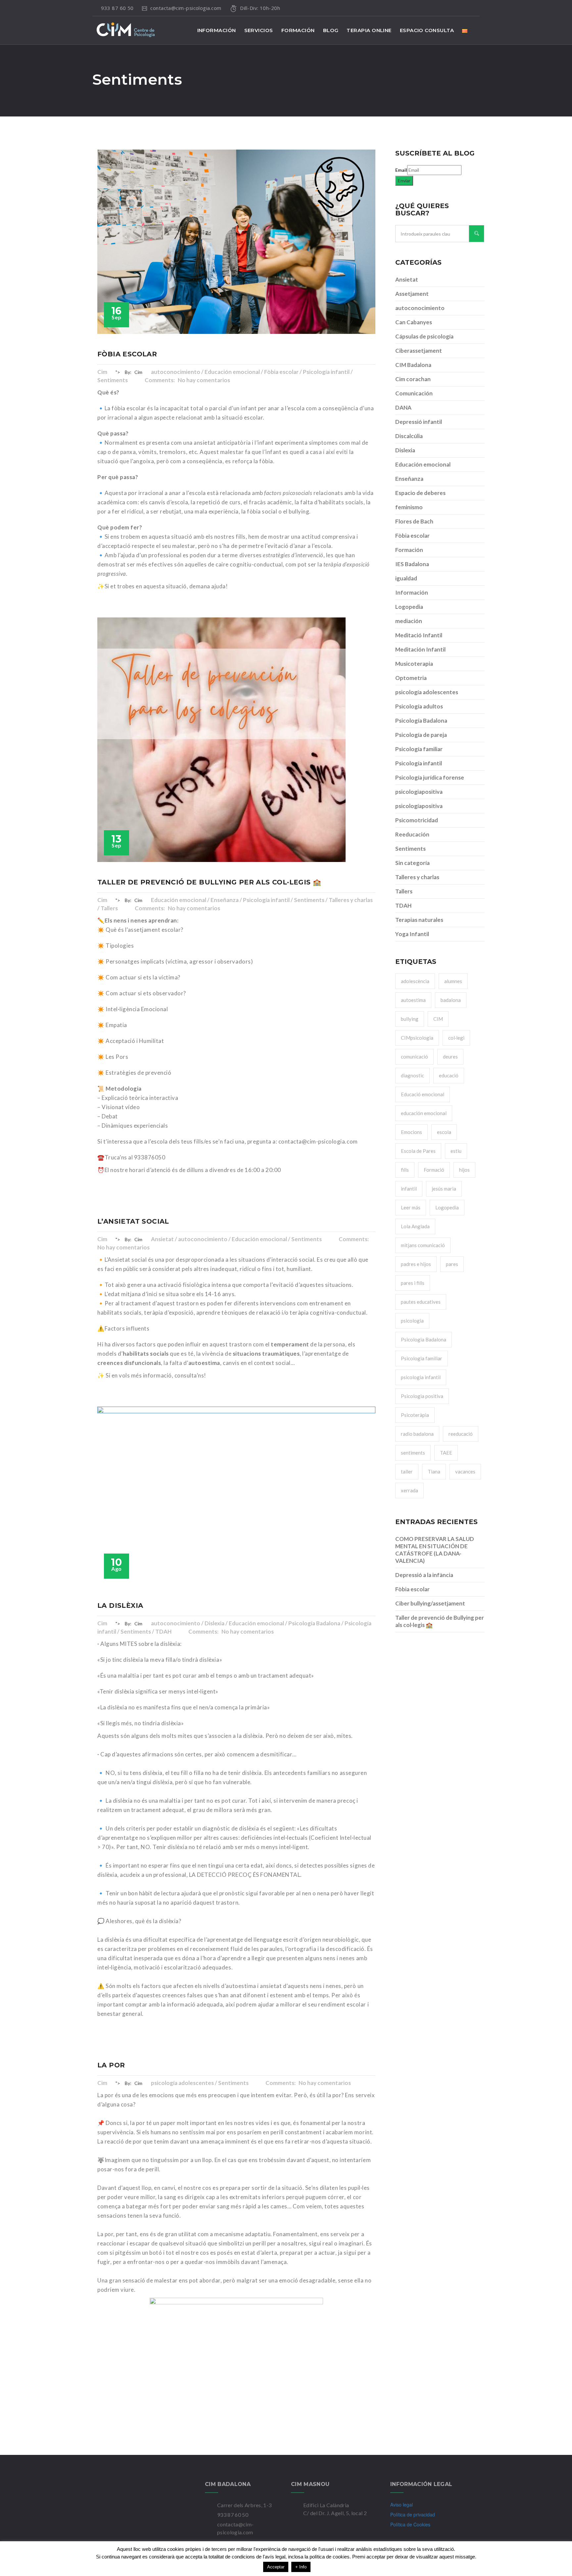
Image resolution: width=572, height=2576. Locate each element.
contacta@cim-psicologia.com (187, 8)
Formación (409, 550)
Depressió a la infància (424, 1575)
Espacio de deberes (420, 493)
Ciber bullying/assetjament (430, 1603)
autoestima (413, 1000)
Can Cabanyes (414, 322)
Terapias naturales (419, 920)
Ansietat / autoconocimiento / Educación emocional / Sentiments (237, 1239)
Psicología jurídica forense (430, 777)
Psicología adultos (419, 706)
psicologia (412, 1321)
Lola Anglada (415, 1226)
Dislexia (405, 450)
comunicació (414, 1057)
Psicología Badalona (421, 721)
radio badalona (417, 1434)
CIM (438, 1019)
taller (407, 1471)
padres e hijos (416, 1264)
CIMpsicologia (417, 1038)
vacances (465, 1471)
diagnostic (412, 1075)
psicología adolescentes (427, 692)
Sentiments (410, 849)
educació (449, 1075)
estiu (456, 1151)
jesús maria (444, 1189)
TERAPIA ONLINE (369, 30)
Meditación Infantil (420, 649)
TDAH (403, 905)
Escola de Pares (418, 1151)
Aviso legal (402, 2505)
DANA (403, 407)
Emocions (411, 1132)
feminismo (409, 507)
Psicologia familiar (422, 1358)
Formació (434, 1170)
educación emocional (424, 1113)
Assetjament (412, 294)
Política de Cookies (410, 2524)
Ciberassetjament (419, 351)
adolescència (415, 981)
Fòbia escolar (412, 536)
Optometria (411, 678)
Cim (102, 372)
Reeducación (412, 834)
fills (405, 1170)
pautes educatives (421, 1302)
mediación (409, 621)
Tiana (434, 1471)
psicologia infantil (421, 1377)
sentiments (413, 1453)
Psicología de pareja (421, 735)
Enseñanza (409, 479)
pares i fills (413, 1283)
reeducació (461, 1434)
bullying (410, 1019)
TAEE (446, 1453)
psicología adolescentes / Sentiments (200, 2083)
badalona (451, 1000)
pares (452, 1264)
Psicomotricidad (417, 820)
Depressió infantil (419, 422)
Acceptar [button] (276, 2567)
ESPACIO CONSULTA (427, 30)
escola (444, 1132)
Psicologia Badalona (424, 1339)
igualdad (406, 578)
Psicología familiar (419, 749)
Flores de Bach (414, 521)
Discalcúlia (409, 436)
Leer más (411, 1207)
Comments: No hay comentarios (187, 380)
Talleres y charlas (417, 877)
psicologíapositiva (419, 806)
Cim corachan (413, 379)
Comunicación (414, 393)
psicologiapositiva (419, 792)
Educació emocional (423, 1094)
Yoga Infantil (412, 934)
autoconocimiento (420, 308)
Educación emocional (423, 464)
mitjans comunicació (423, 1245)
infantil (409, 1189)
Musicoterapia (414, 664)
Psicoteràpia (415, 1415)
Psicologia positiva (422, 1396)
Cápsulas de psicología (424, 336)
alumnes (453, 981)
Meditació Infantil (419, 635)
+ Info (301, 2567)
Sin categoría (412, 863)
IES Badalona (412, 564)
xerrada (409, 1490)
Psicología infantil (419, 763)
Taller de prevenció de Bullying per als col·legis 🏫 (440, 1621)
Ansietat (407, 279)
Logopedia (409, 607)
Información (412, 592)
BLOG (331, 30)
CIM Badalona (413, 365)
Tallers (404, 891)
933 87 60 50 (117, 8)
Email (401, 170)
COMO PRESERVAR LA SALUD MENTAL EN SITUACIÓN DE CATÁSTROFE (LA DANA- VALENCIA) (435, 1550)
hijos (464, 1170)
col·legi (456, 1038)
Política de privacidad (413, 2514)
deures (450, 1057)
